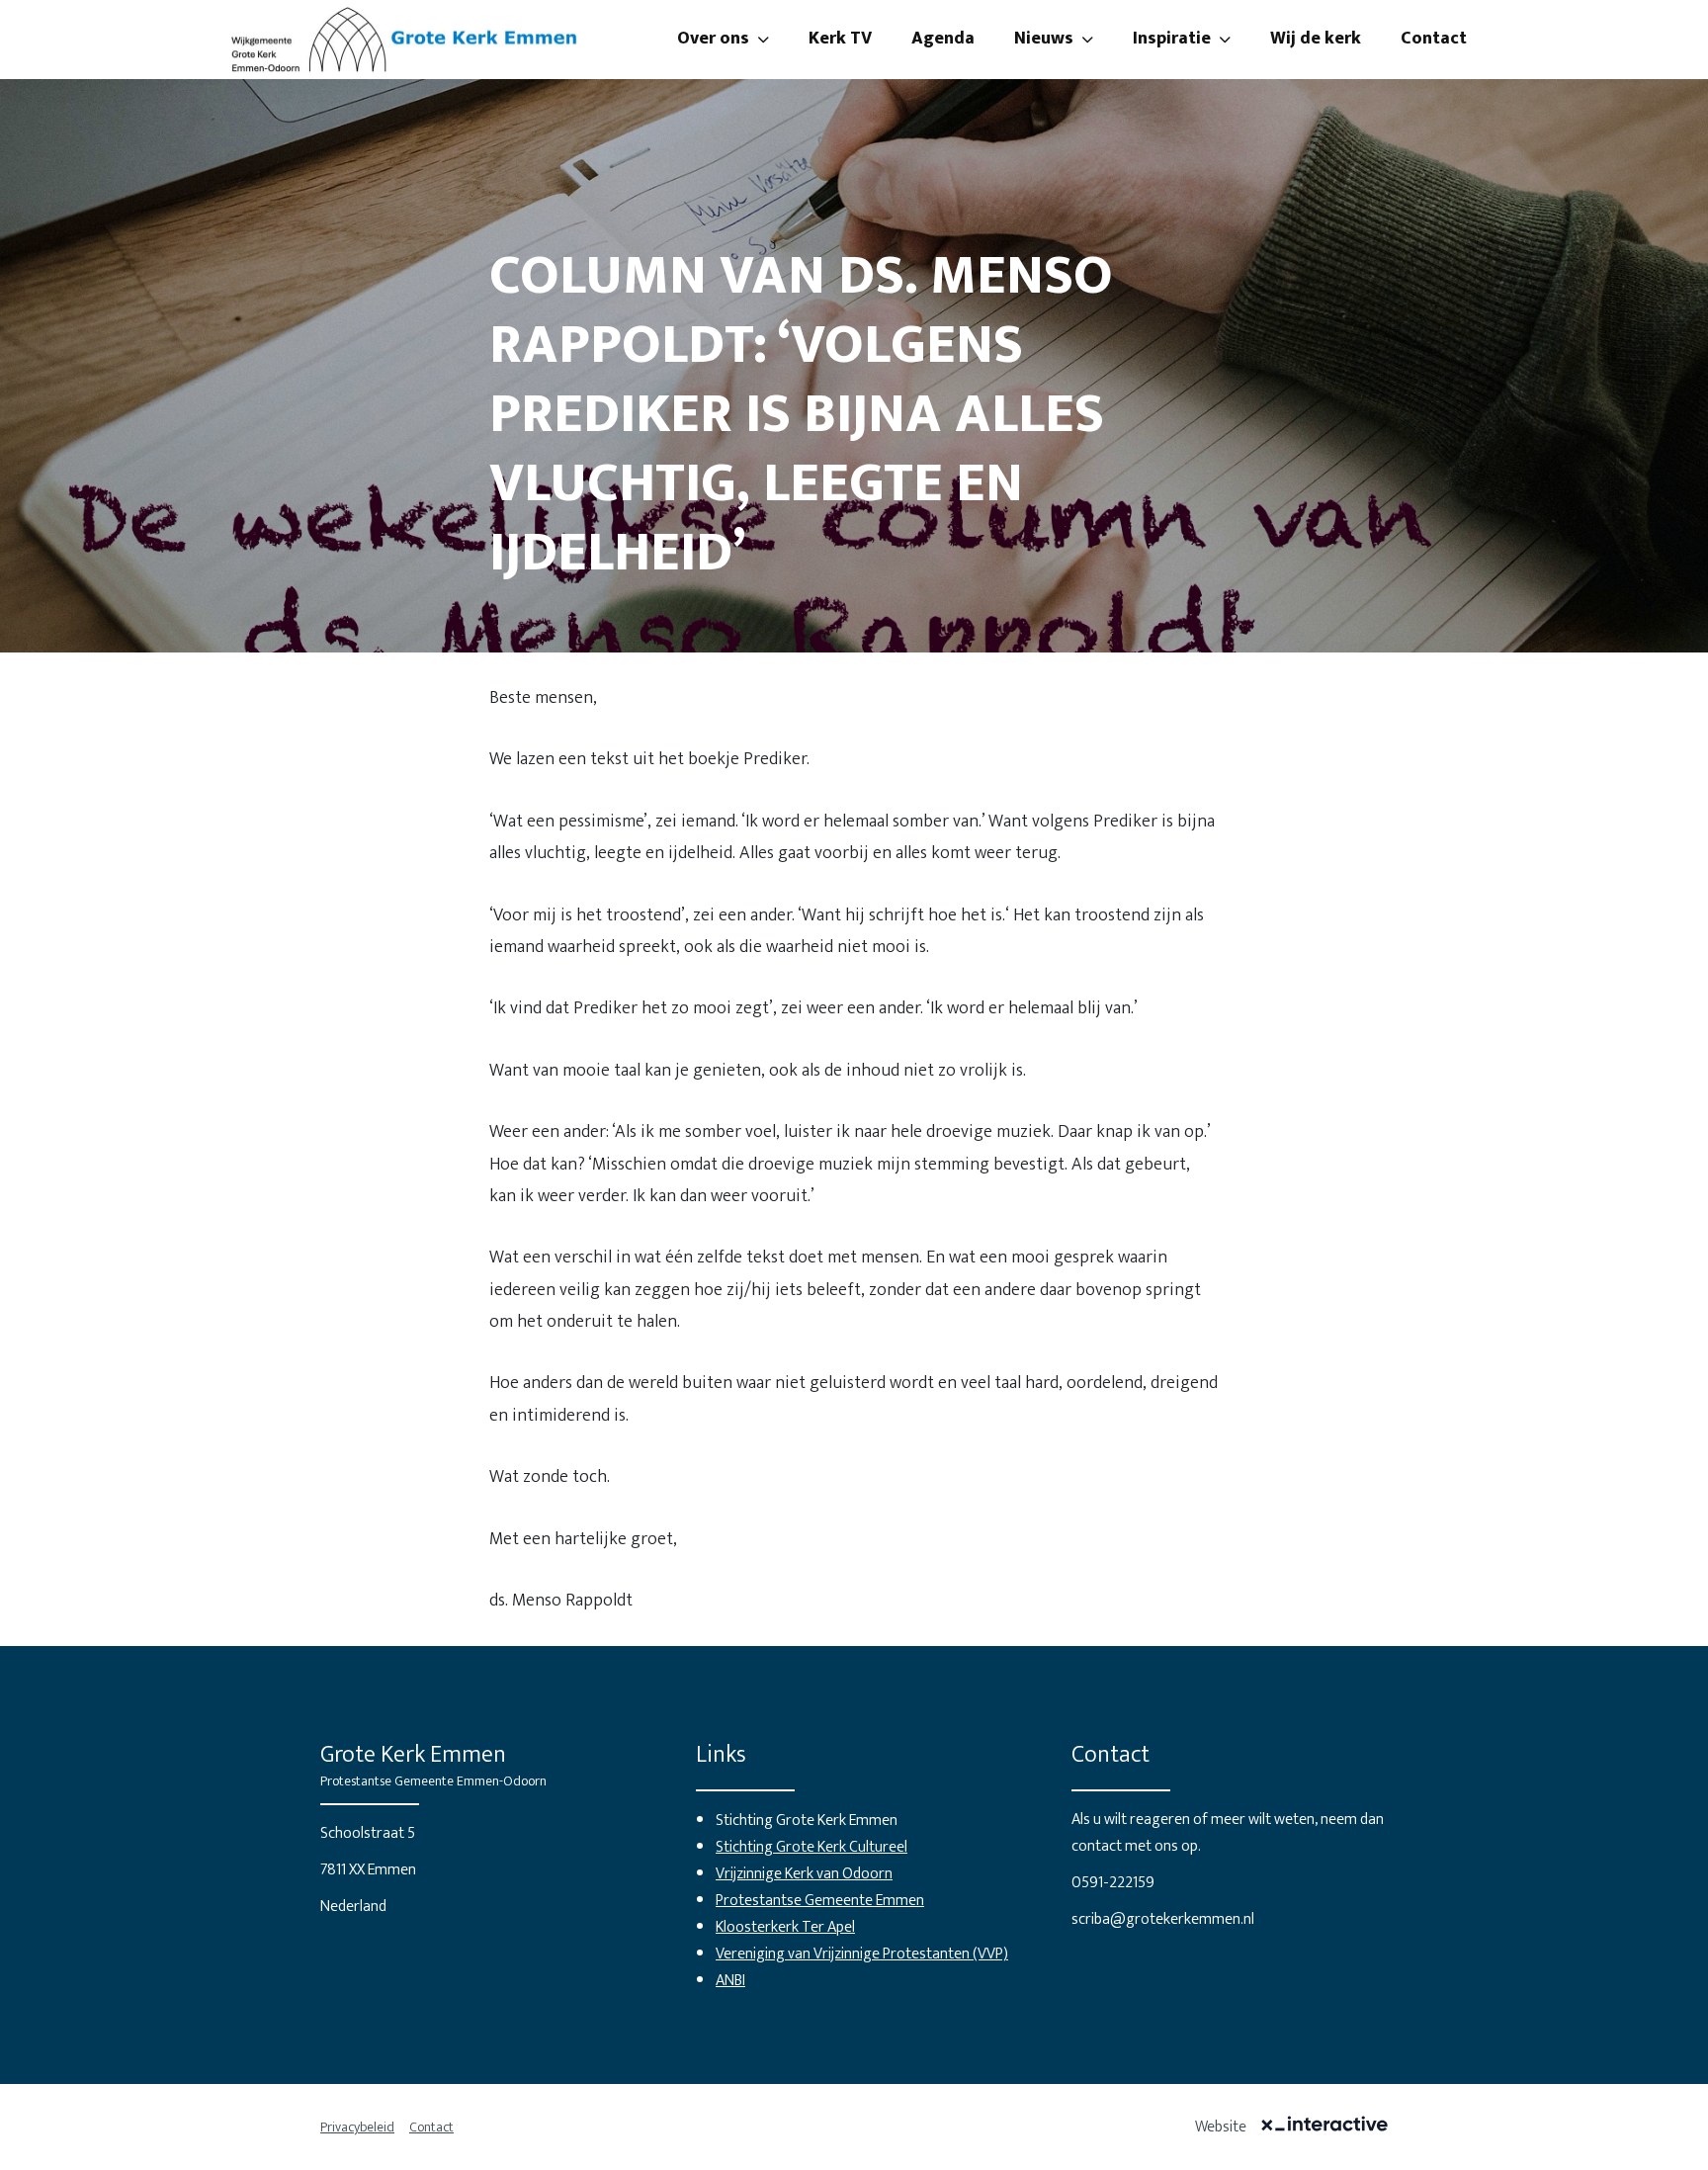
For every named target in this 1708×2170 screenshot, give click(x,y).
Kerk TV (840, 39)
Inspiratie (1172, 39)
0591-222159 (1113, 1883)
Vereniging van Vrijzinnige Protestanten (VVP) (862, 1954)
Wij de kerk (1316, 39)
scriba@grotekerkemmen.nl (1163, 1919)
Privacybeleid (357, 2127)
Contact (1434, 39)
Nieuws (1044, 39)
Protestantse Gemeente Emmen (820, 1901)
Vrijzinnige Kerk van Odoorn (804, 1874)
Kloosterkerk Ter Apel (785, 1927)
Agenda (943, 39)
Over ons (713, 39)
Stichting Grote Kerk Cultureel (811, 1847)
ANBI (730, 1981)
